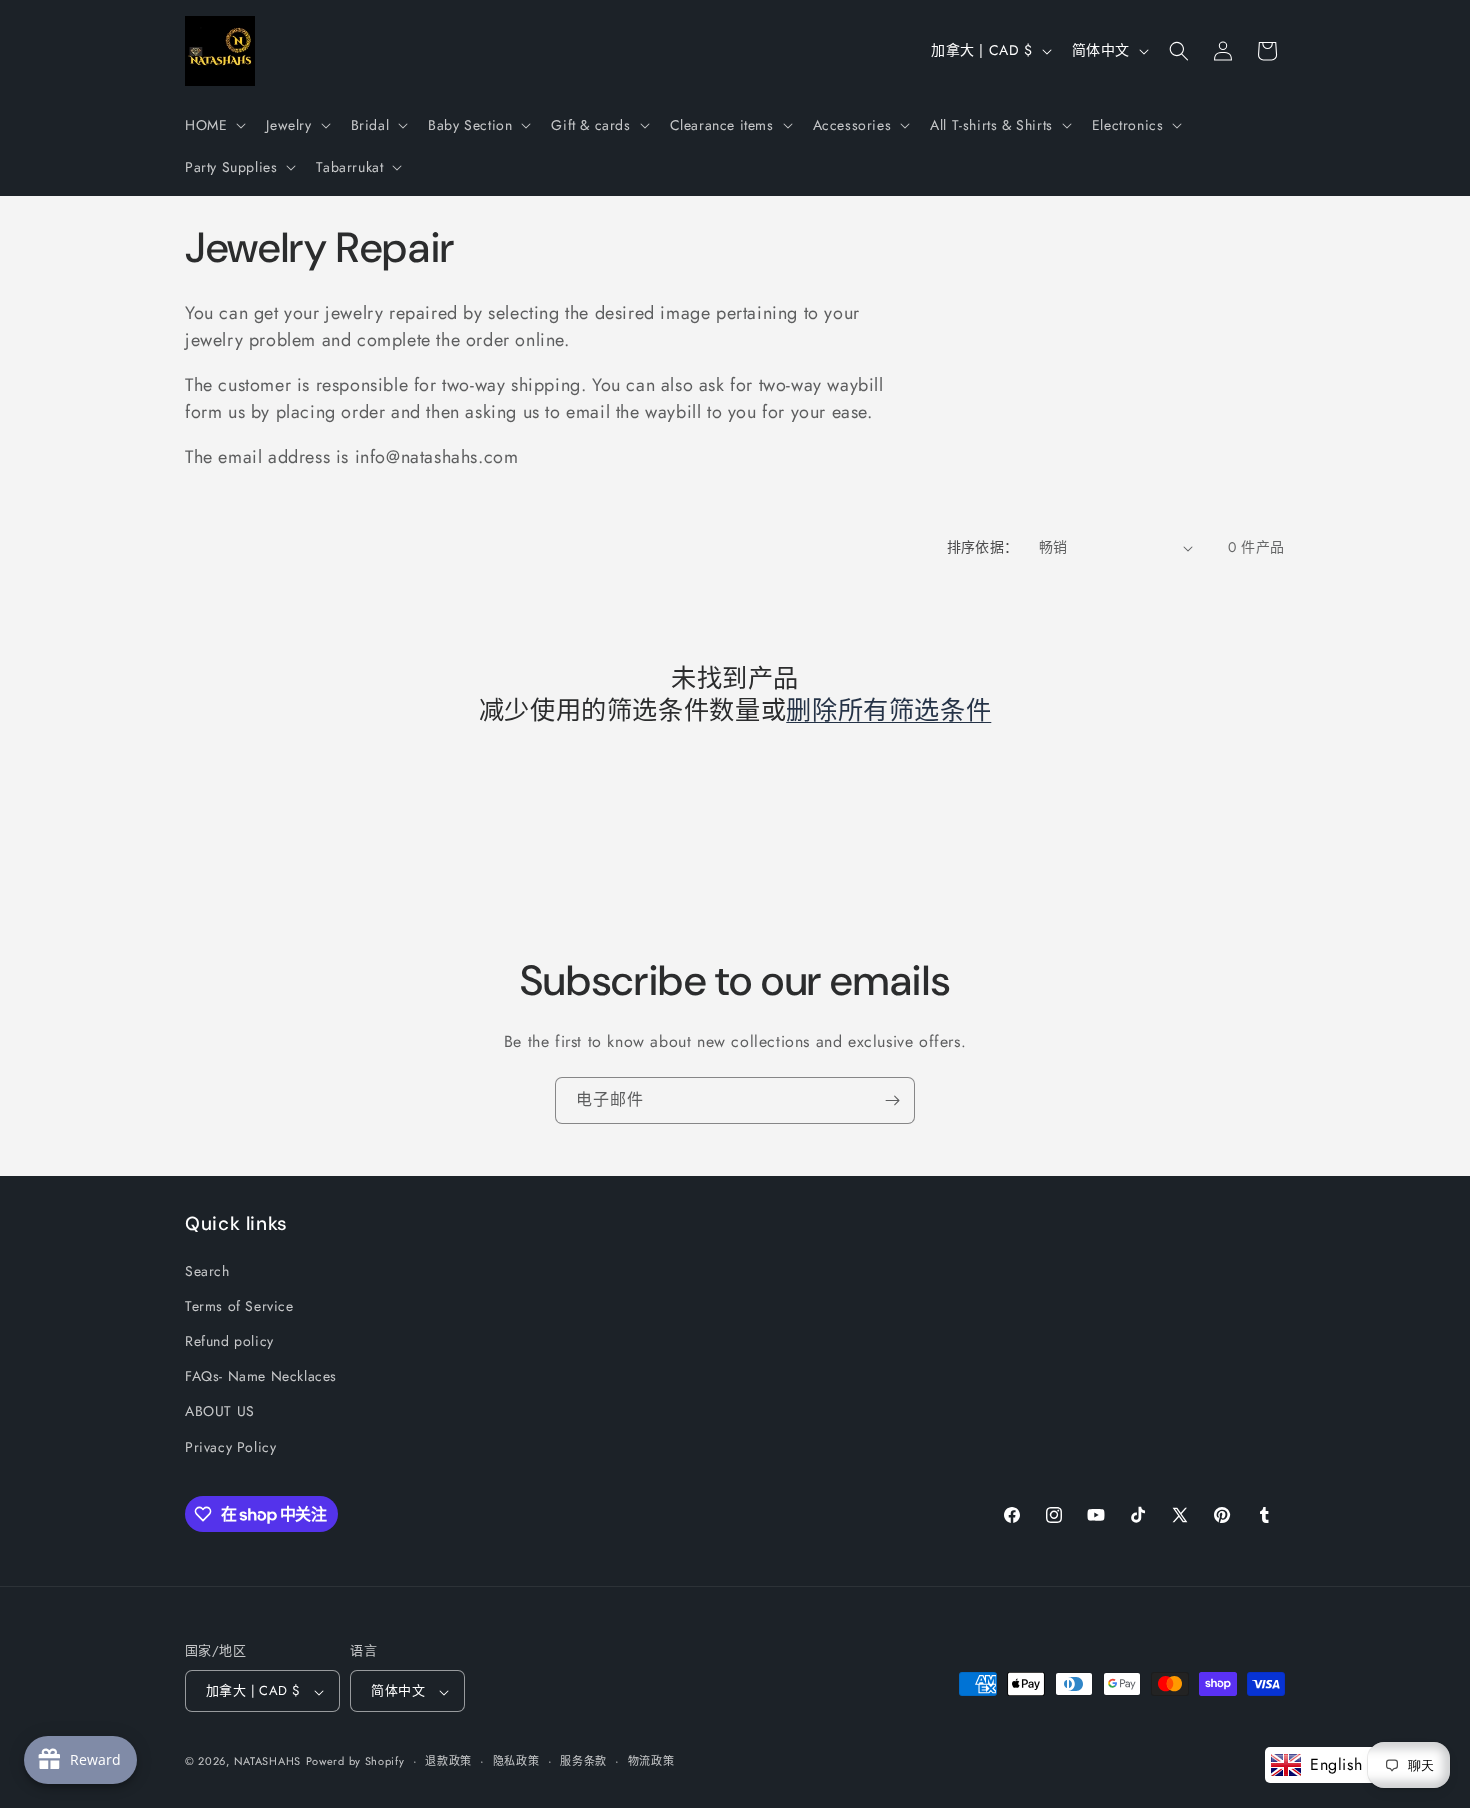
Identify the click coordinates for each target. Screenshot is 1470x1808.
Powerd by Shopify (355, 1762)
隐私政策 (516, 1761)
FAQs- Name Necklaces (261, 1376)
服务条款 (583, 1761)
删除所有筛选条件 (888, 712)
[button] (213, 125)
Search (207, 1270)
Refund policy (229, 1340)
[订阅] (892, 1100)
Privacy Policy (230, 1446)
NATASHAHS (267, 1762)
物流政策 (651, 1761)
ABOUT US (220, 1411)
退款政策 (448, 1761)
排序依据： (983, 547)
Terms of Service (239, 1305)
